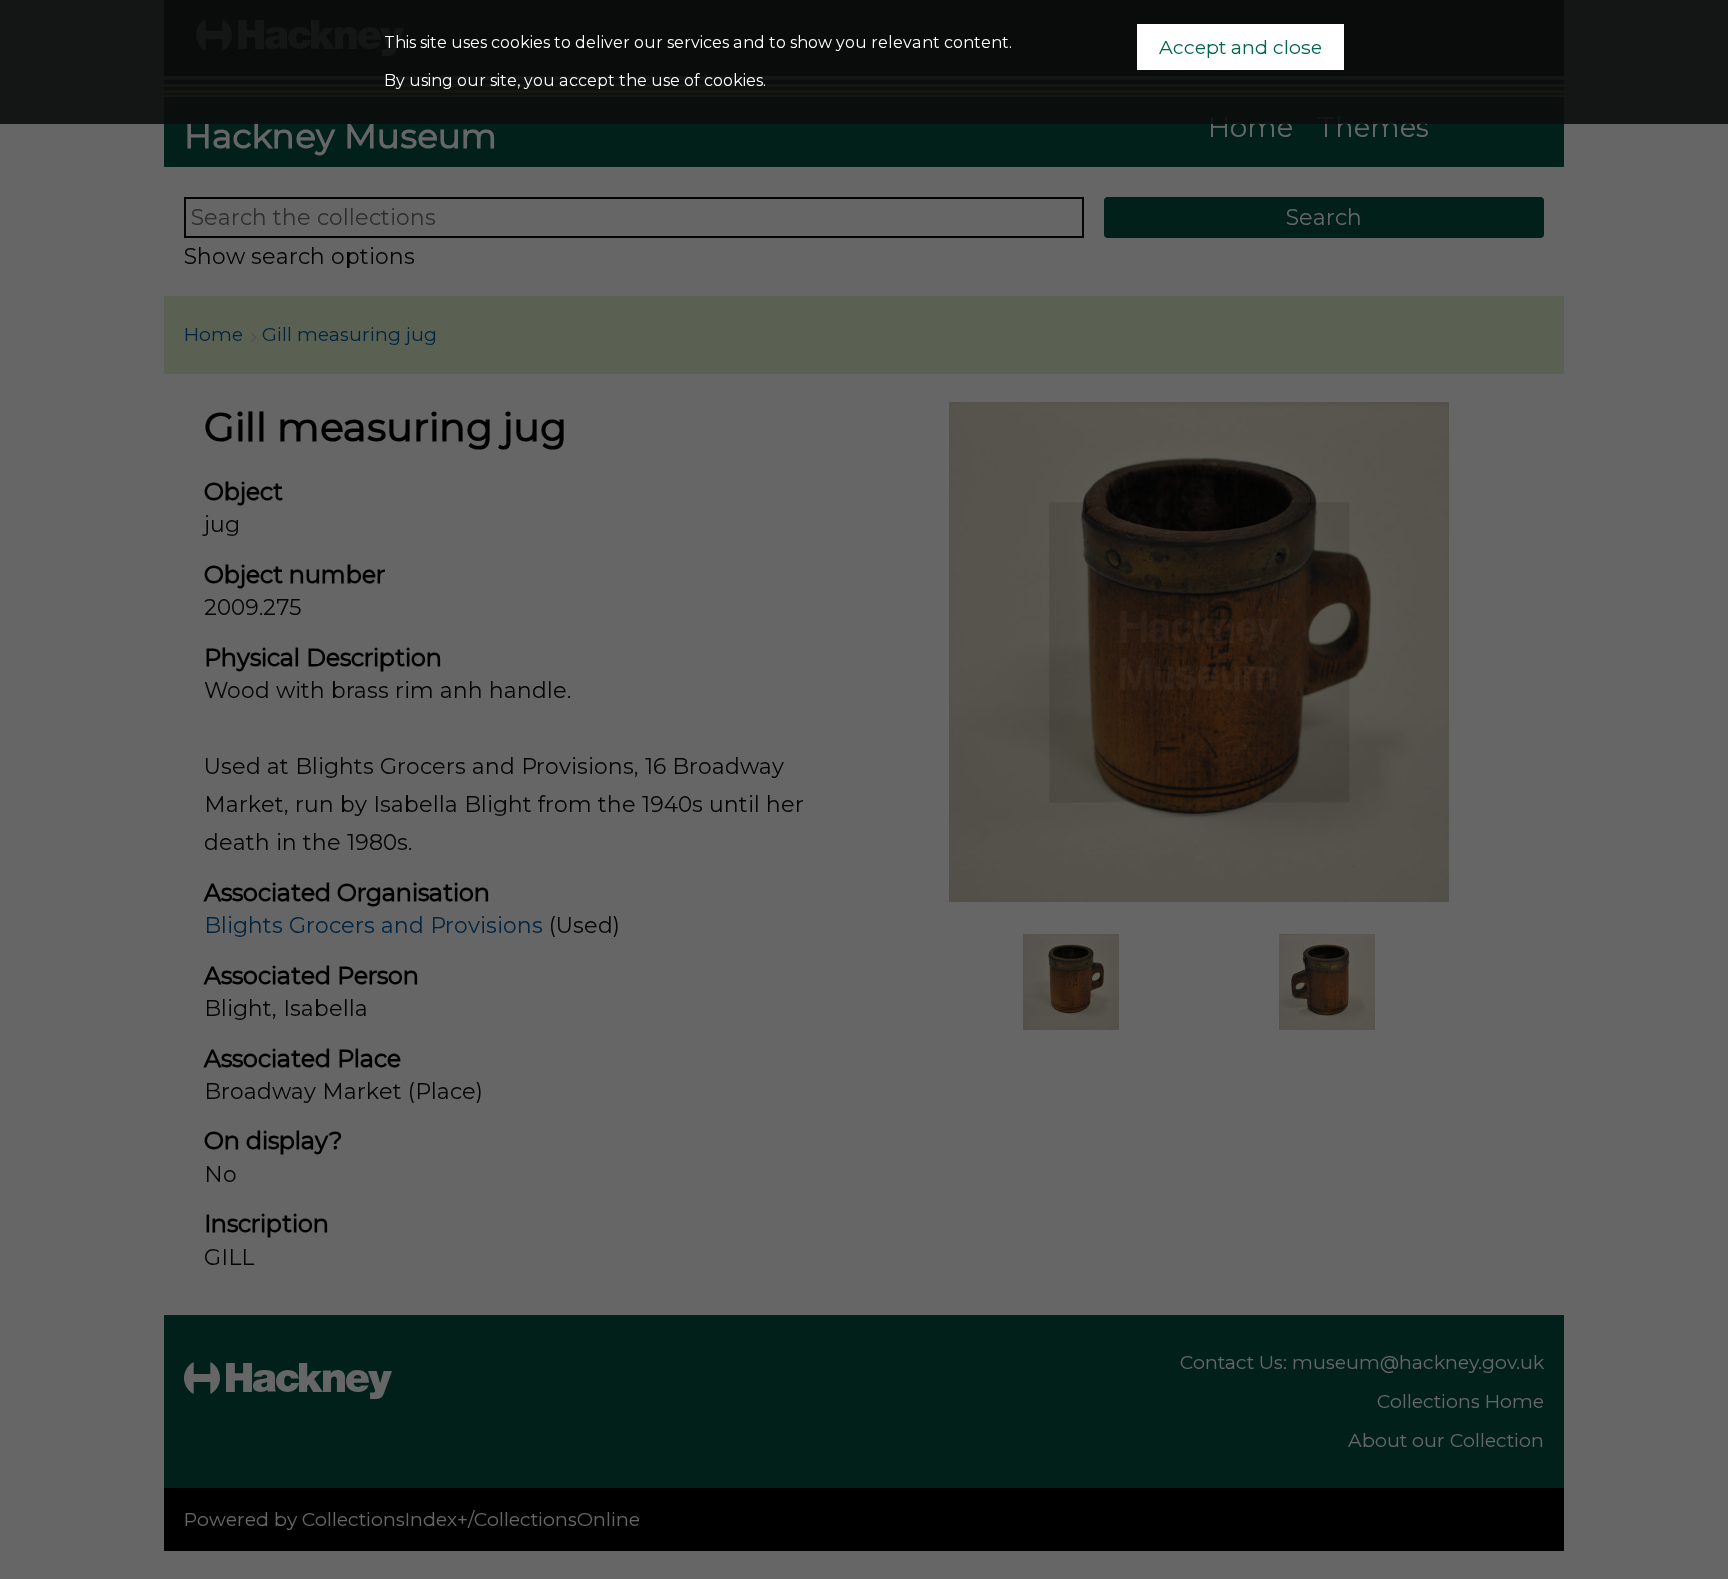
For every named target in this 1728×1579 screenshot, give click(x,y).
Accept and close (1240, 47)
